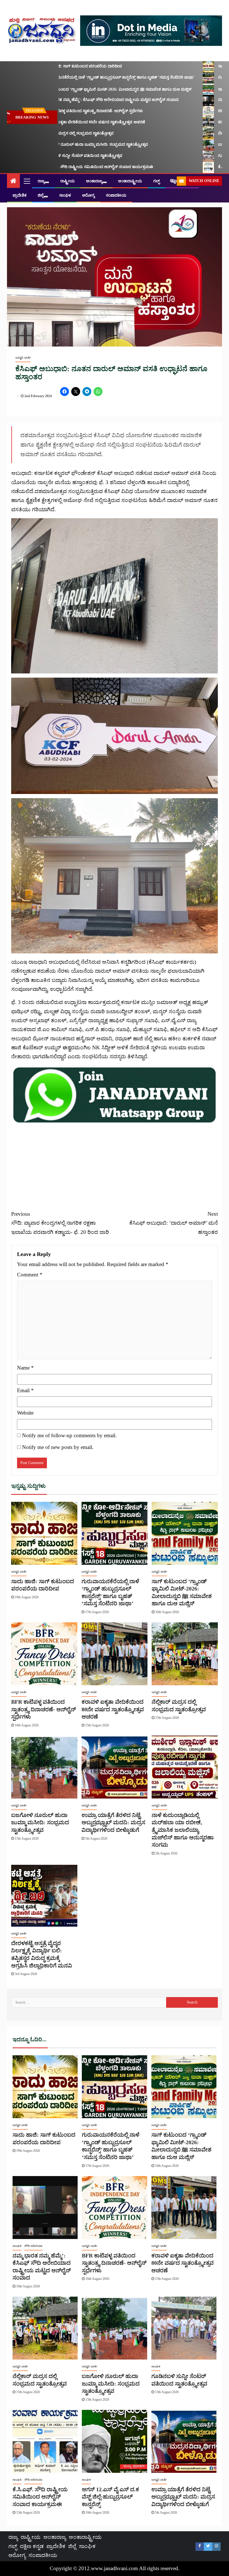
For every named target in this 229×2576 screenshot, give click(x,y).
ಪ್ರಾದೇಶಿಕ (20, 195)
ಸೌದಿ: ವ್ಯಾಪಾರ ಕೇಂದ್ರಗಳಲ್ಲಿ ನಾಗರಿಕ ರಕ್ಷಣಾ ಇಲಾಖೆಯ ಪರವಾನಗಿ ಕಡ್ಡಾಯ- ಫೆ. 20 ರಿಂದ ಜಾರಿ (60, 1223)
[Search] (172, 181)
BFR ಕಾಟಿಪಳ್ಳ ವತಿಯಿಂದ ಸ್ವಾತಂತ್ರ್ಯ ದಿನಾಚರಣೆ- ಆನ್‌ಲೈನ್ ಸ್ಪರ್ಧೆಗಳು (43, 1709)
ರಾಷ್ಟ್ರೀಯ (68, 181)
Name (25, 1368)
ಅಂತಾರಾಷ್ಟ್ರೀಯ (130, 181)
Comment (30, 1275)
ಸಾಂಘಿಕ (65, 195)
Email (25, 1390)
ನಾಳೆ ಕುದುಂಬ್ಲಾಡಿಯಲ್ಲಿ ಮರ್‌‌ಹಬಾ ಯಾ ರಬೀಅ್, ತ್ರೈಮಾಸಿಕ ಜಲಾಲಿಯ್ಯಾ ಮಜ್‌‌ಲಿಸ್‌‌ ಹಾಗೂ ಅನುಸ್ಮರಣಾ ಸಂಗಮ (183, 1830)
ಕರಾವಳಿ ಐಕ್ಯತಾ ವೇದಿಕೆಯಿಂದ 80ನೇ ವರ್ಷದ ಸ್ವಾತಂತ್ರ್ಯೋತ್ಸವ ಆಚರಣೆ (113, 1709)
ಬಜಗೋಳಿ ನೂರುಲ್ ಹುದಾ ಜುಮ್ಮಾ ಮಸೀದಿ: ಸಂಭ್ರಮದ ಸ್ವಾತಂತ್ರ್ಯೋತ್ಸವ (40, 1822)
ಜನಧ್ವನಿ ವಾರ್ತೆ (23, 358)
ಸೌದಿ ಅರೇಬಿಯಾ (33, 2246)
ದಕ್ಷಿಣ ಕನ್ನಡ (32, 2546)
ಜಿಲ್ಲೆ (41, 195)
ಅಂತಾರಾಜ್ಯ (94, 181)
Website (25, 1413)
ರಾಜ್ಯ (41, 181)
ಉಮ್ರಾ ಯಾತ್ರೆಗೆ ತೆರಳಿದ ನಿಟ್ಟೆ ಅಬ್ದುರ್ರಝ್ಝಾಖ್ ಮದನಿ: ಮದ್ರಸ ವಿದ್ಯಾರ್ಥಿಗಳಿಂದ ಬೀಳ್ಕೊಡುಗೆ (113, 1822)
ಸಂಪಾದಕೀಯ (116, 195)
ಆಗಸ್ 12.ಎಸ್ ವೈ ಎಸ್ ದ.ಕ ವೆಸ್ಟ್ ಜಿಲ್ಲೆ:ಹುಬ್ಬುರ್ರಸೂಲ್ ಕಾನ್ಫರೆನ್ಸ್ (110, 2497)
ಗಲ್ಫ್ (157, 181)
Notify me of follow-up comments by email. (69, 1435)
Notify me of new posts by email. (58, 1447)
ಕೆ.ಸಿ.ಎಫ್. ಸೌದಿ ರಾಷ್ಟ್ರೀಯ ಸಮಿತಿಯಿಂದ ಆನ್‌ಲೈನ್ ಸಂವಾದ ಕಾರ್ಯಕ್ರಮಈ (40, 2497)
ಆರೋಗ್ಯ (88, 195)
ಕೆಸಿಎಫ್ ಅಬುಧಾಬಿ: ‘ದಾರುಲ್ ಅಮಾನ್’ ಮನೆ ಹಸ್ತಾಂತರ (174, 1223)
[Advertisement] (115, 1163)
